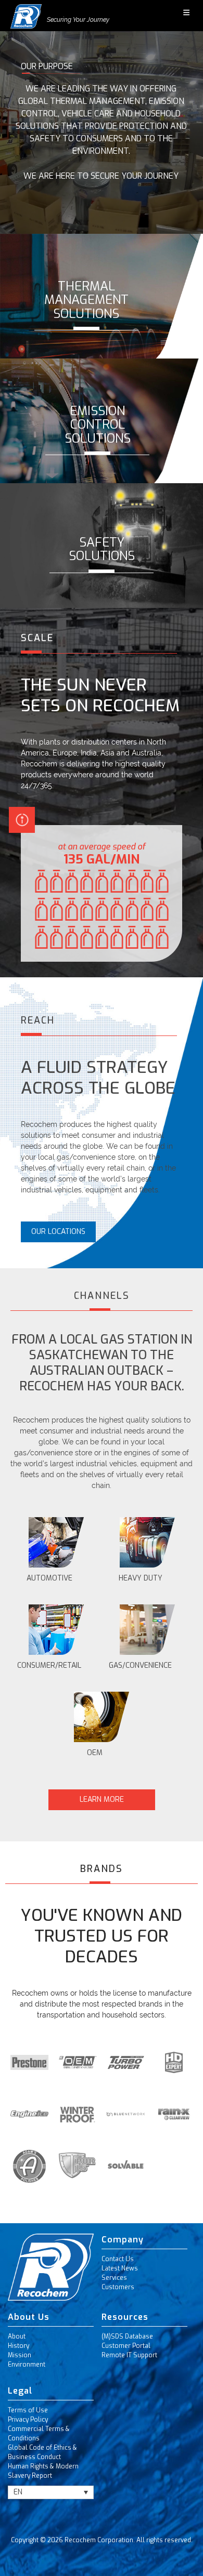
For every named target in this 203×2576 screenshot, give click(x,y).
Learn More (102, 1800)
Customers (118, 2287)
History (18, 2346)
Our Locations (58, 1232)
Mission (20, 2355)
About (17, 2336)
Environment (27, 2365)
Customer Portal (126, 2346)
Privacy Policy (28, 2420)
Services (114, 2278)
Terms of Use (28, 2410)
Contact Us (118, 2259)
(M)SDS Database (127, 2336)
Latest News (120, 2268)
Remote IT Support (129, 2355)
